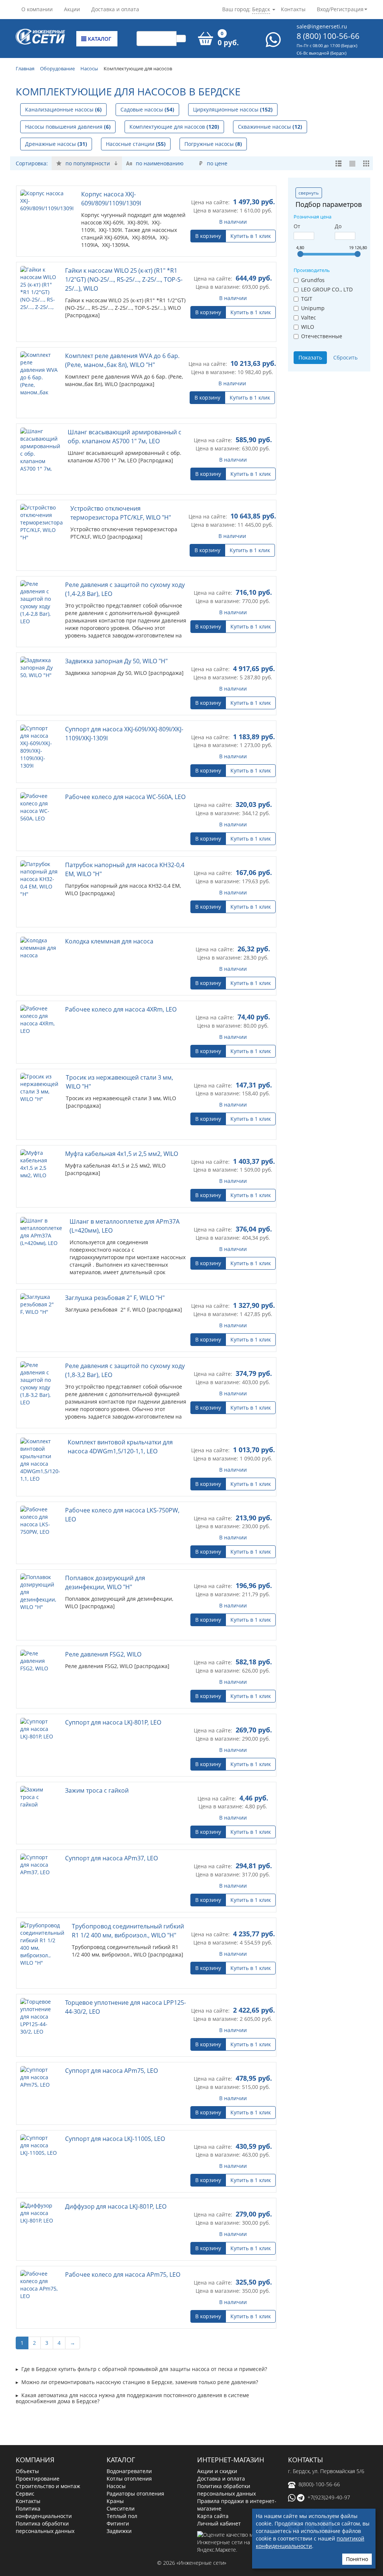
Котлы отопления (129, 2470)
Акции (72, 9)
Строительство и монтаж (48, 2478)
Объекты (27, 2463)
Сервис (25, 2485)
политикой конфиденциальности (310, 2542)
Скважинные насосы (270, 127)
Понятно (357, 2559)
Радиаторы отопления (135, 2485)
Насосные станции (136, 144)
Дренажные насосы (56, 144)
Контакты (293, 9)
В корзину (208, 236)
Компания (35, 2451)
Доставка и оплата (115, 9)
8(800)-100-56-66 (319, 2476)
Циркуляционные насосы (233, 109)
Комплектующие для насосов (174, 127)
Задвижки (119, 2523)
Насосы (116, 2478)
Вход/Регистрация (340, 9)
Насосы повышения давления (68, 127)
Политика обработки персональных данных (45, 2519)
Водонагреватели (129, 2463)
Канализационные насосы (63, 109)
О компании (37, 9)
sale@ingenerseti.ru (322, 26)
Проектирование (38, 2470)
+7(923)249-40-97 (329, 2489)
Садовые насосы (147, 109)
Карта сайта (213, 2508)
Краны (115, 2493)
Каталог (99, 39)
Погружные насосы (213, 144)
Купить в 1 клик (251, 236)
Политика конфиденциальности (44, 2504)
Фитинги (118, 2515)
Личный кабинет (219, 2515)
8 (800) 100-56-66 (328, 36)
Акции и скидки (217, 2463)
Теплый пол (122, 2508)
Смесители (121, 2500)
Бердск (261, 9)
